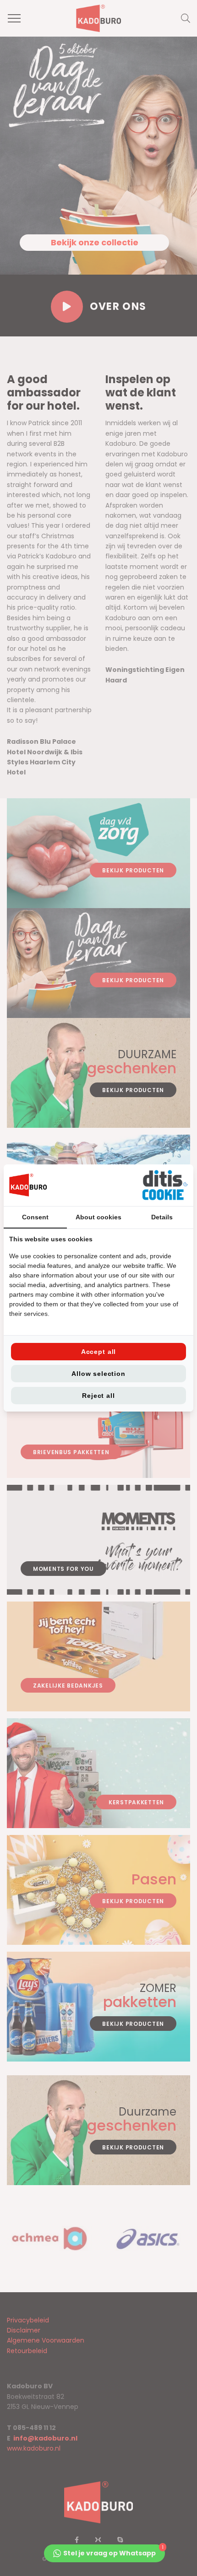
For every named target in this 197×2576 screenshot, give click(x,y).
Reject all (98, 1396)
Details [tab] (162, 1217)
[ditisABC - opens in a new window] (165, 1185)
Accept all (98, 1352)
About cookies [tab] (98, 1217)
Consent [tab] (35, 1217)
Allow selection (98, 1374)
